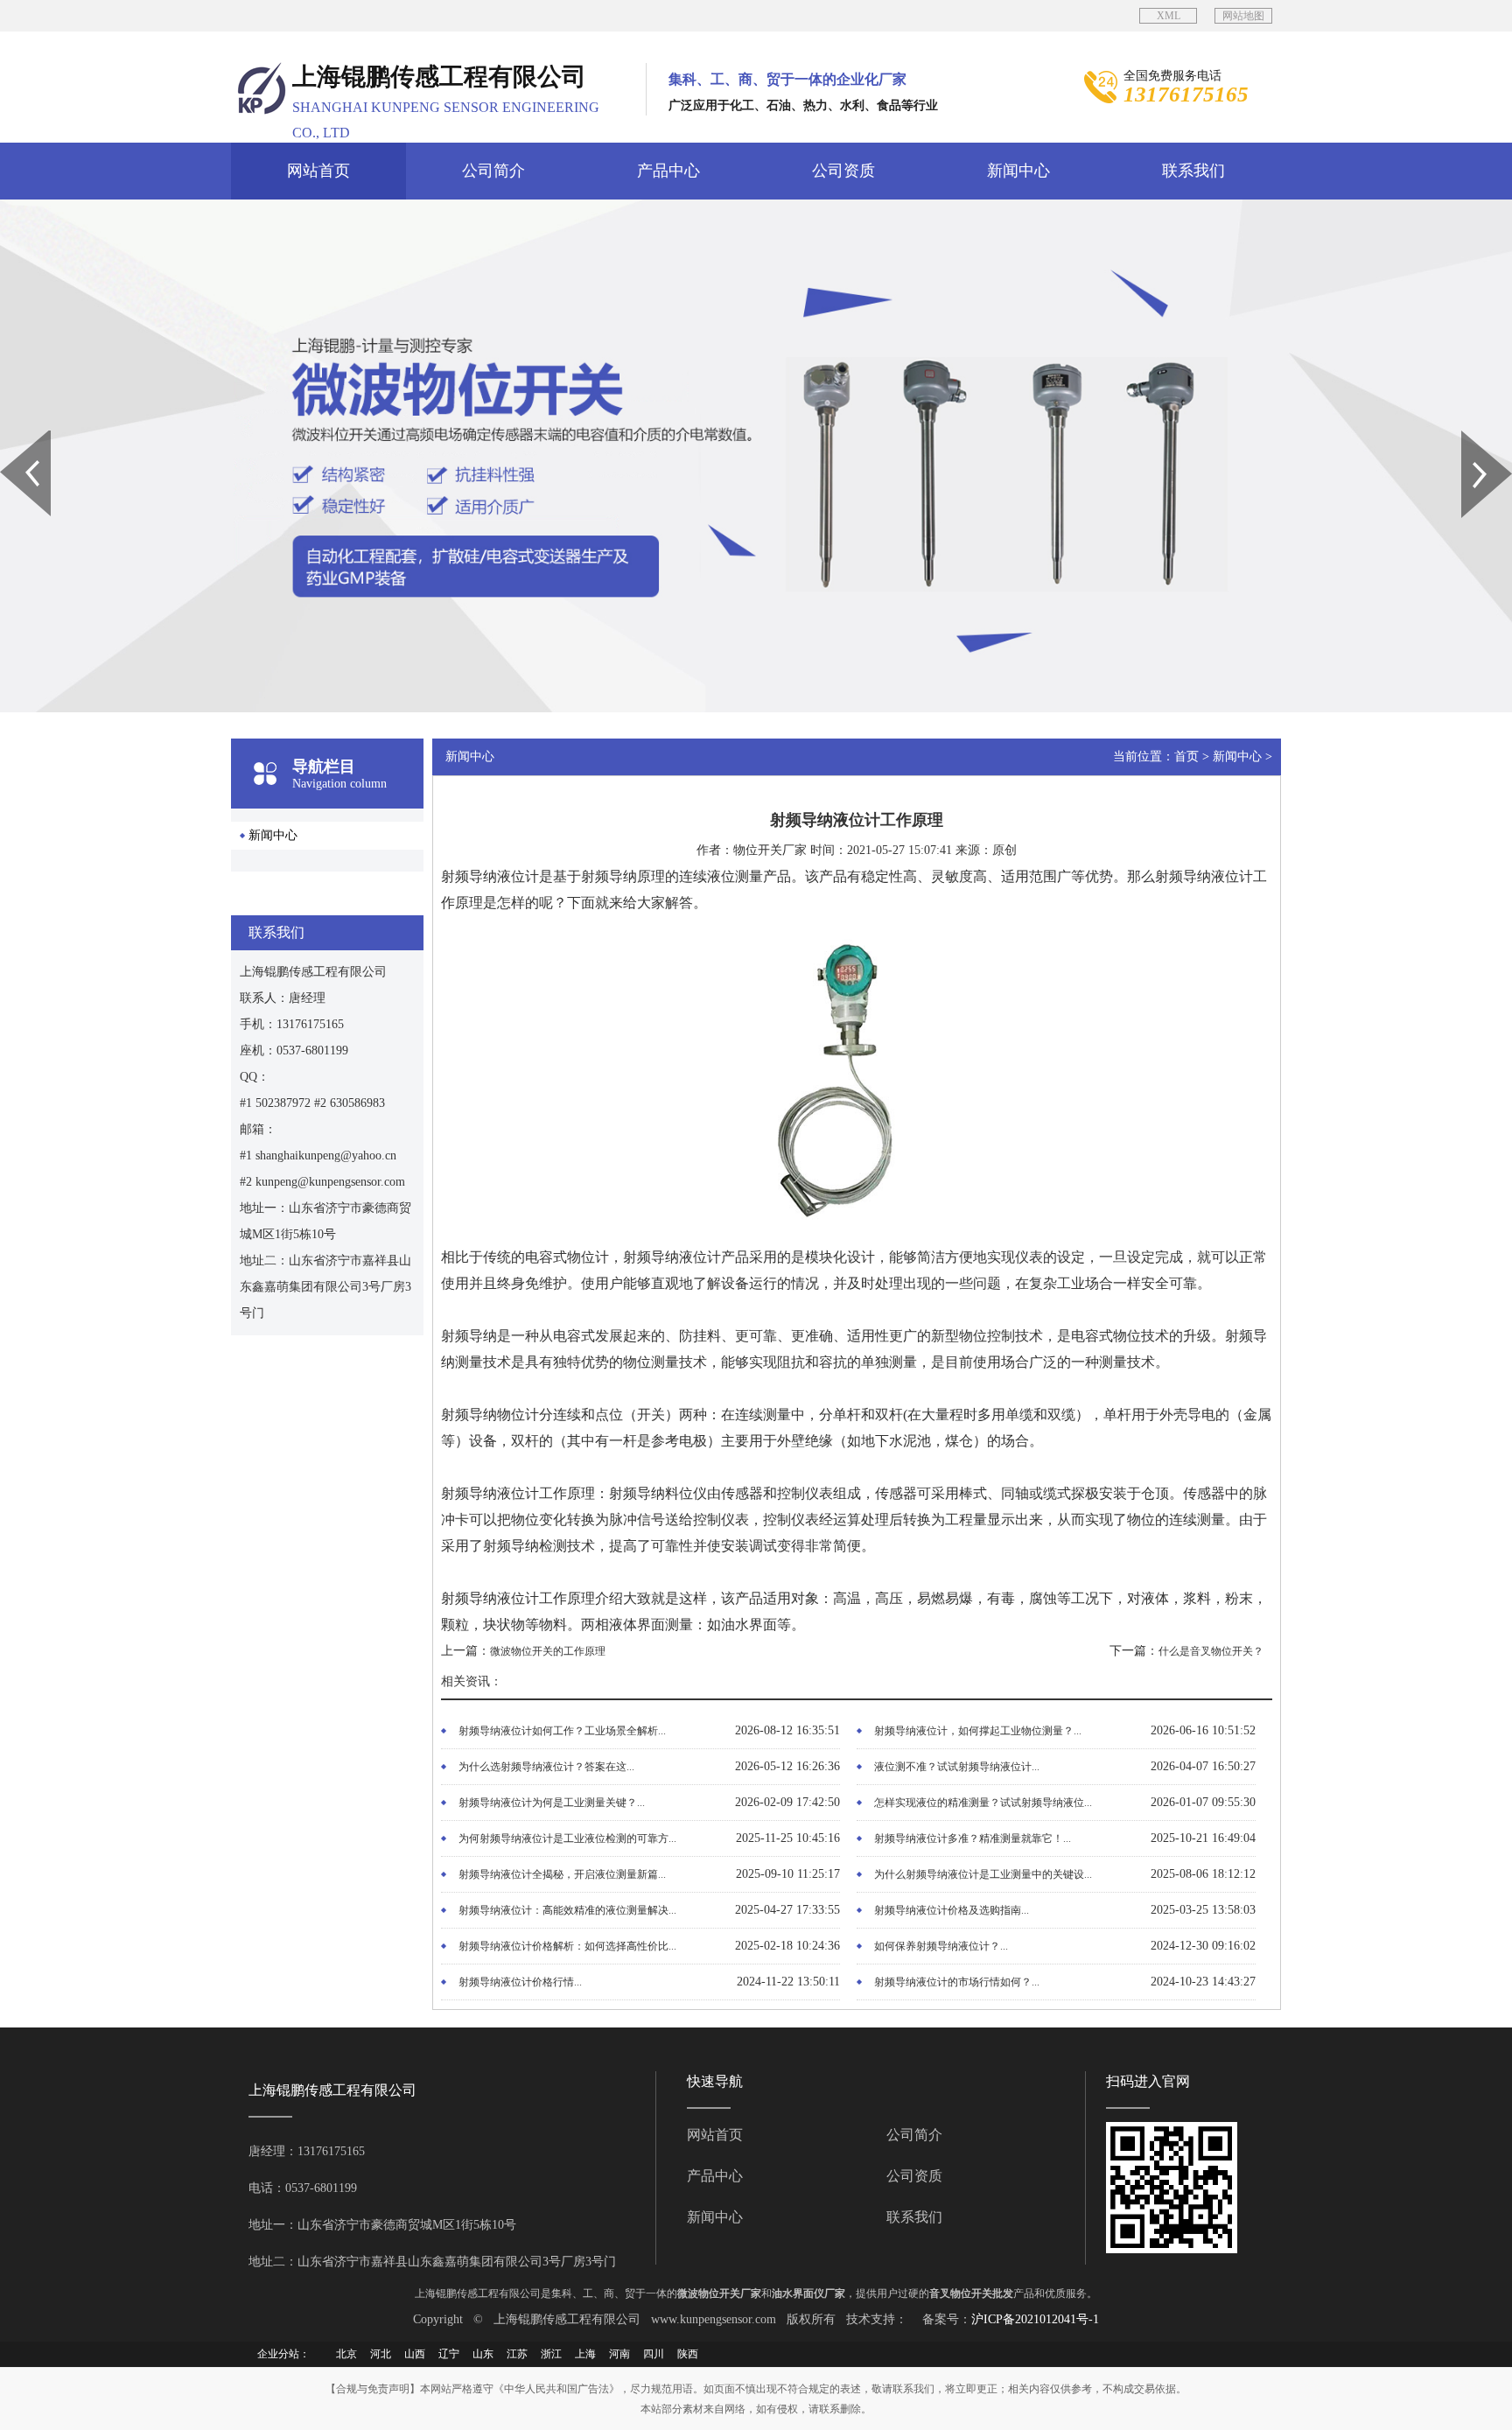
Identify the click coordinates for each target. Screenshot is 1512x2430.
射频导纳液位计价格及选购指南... (952, 1910)
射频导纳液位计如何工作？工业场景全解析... (562, 1731)
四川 (654, 2354)
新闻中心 (1018, 171)
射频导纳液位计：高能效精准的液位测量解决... (567, 1910)
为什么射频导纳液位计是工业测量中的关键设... (983, 1874)
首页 (1186, 756)
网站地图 (1243, 16)
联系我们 (1193, 171)
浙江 (551, 2354)
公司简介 (493, 171)
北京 (346, 2354)
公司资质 (843, 171)
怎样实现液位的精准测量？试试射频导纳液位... (983, 1803)
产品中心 (668, 171)
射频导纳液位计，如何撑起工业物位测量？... (978, 1731)
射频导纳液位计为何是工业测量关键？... (552, 1803)
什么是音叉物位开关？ (1211, 1651)
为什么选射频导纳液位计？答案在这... (546, 1767)
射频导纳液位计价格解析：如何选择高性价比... (567, 1946)
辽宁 (449, 2354)
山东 (483, 2354)
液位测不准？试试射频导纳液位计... (957, 1767)
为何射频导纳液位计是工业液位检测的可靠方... (567, 1838)
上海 (585, 2354)
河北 (381, 2354)
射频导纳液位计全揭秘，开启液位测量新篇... (562, 1874)
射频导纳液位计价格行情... (520, 1982)
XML (1169, 16)
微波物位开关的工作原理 (548, 1651)
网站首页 (318, 171)
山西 (415, 2354)
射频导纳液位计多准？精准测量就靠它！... (973, 1838)
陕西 (688, 2354)
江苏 (517, 2354)
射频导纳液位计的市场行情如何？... (957, 1982)
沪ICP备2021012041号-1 (1035, 2319)
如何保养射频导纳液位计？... (941, 1946)
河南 (619, 2354)
